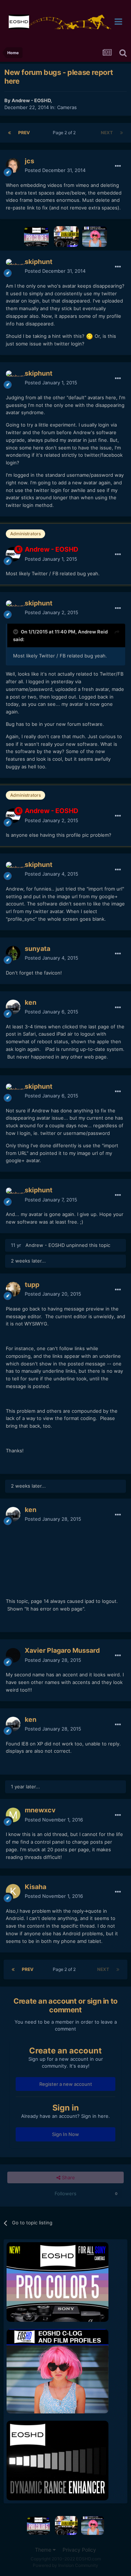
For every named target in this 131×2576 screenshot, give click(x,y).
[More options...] (118, 166)
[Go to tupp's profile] (13, 1289)
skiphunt (39, 262)
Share (68, 2177)
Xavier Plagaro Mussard (62, 1650)
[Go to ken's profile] (13, 1007)
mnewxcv (40, 1810)
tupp (32, 1285)
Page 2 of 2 (65, 133)
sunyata (37, 949)
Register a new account (66, 2084)
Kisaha (35, 1887)
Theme (44, 2550)
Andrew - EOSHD (31, 100)
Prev (24, 133)
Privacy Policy (79, 2550)
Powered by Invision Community (65, 2565)
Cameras (67, 107)
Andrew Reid (93, 632)
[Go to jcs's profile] (13, 165)
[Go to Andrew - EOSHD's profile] (13, 554)
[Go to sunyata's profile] (13, 953)
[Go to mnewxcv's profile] (13, 1815)
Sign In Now (65, 2134)
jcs (29, 161)
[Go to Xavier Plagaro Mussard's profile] (13, 1655)
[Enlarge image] (90, 336)
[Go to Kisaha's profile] (13, 1891)
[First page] (9, 133)
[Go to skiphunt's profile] (13, 266)
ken (31, 1002)
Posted (55, 170)
